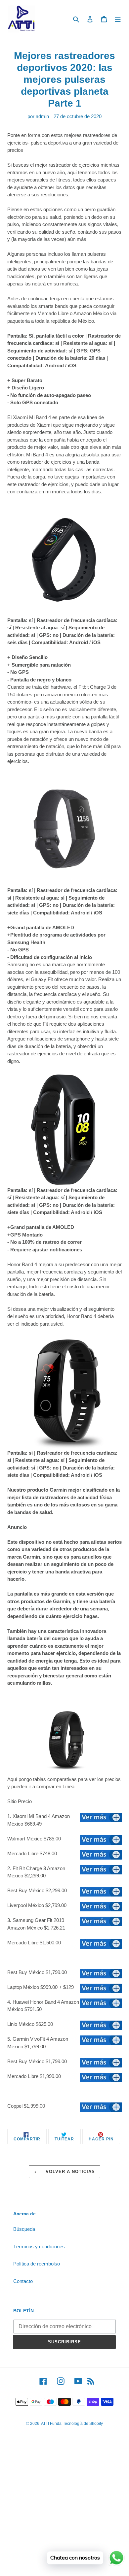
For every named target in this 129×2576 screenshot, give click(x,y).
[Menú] (118, 19)
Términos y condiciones (39, 2246)
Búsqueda (24, 2229)
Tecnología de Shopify (83, 2424)
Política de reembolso (37, 2264)
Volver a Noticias (70, 2172)
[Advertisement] (64, 2510)
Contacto (23, 2281)
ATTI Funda (51, 2424)
